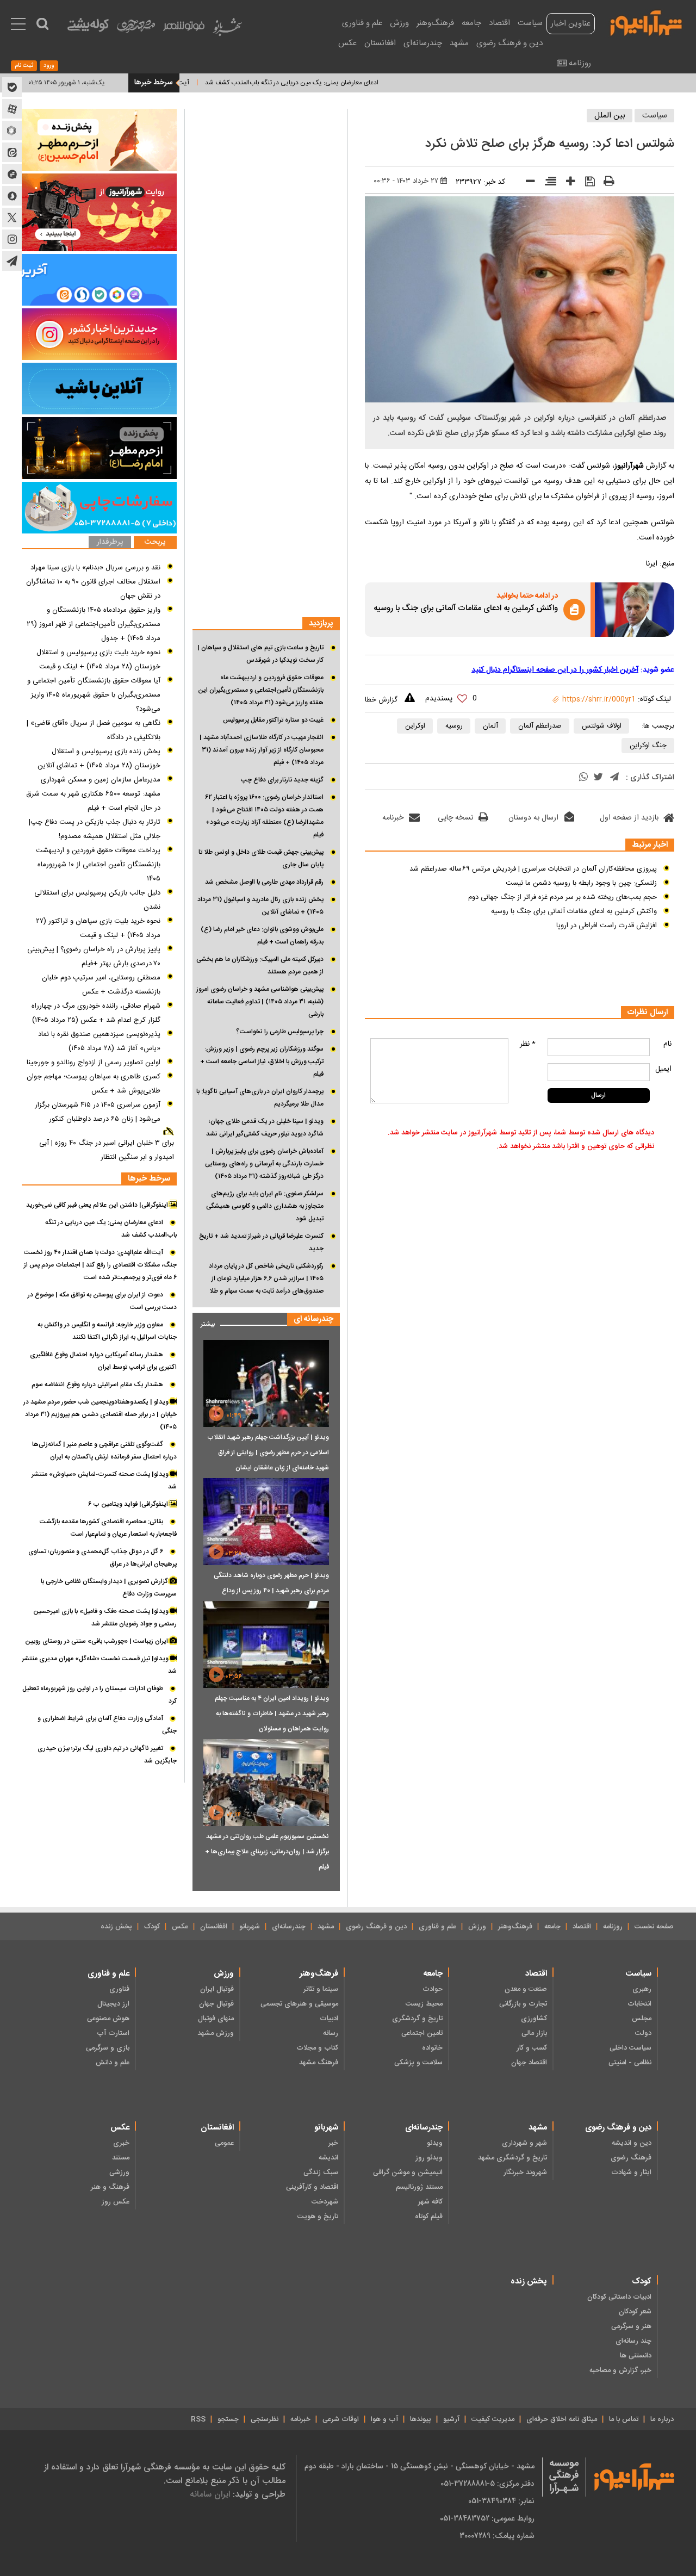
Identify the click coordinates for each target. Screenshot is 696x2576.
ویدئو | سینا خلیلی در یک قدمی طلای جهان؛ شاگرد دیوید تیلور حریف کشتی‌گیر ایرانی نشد (265, 1128)
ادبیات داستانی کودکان (619, 2297)
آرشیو (451, 2419)
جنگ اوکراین (648, 746)
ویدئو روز (429, 2158)
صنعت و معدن (526, 1989)
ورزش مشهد (216, 2033)
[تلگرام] (614, 778)
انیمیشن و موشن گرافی (408, 2172)
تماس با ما (624, 2419)
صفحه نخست (654, 1927)
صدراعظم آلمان (540, 726)
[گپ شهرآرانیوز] (12, 174)
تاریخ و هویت (318, 2217)
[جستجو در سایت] (42, 24)
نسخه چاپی (455, 818)
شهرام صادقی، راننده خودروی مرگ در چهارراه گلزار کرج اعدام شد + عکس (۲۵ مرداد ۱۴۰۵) (96, 1013)
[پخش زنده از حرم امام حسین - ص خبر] (99, 140)
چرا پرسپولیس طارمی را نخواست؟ (280, 1032)
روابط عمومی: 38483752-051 (487, 2518)
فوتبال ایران (217, 1989)
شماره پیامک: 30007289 (497, 2536)
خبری (121, 2143)
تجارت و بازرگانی (523, 2004)
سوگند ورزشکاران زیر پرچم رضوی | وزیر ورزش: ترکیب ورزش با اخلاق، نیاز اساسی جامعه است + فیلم (262, 1062)
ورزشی (119, 2172)
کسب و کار (532, 2048)
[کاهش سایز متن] (527, 184)
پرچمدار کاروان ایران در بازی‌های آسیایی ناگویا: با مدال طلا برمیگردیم (260, 1098)
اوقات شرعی (341, 2419)
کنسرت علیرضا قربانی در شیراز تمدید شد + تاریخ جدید (261, 1242)
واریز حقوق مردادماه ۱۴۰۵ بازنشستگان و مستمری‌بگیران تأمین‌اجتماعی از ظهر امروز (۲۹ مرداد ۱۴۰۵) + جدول (94, 624)
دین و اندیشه (632, 2143)
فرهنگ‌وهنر (435, 23)
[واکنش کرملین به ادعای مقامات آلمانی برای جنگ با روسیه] (635, 610)
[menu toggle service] (18, 25)
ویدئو (435, 2143)
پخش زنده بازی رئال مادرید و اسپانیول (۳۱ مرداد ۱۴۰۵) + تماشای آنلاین (260, 906)
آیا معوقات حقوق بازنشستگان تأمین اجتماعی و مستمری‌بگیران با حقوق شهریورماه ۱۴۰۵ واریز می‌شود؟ (94, 695)
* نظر (528, 1044)
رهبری (642, 1989)
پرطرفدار (110, 542)
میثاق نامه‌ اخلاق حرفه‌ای (562, 2419)
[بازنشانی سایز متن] (547, 183)
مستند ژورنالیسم (419, 2187)
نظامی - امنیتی (630, 2063)
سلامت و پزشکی (418, 2063)
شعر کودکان (635, 2312)
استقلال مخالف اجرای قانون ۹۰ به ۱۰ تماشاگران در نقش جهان (93, 589)
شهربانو (250, 1927)
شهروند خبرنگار (525, 2172)
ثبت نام (24, 66)
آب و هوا (384, 2419)
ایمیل (663, 1069)
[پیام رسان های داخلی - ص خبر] (99, 280)
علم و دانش (113, 2063)
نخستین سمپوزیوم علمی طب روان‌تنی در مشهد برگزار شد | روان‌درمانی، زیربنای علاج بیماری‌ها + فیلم (267, 1852)
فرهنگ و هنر (110, 2187)
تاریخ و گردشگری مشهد (512, 2158)
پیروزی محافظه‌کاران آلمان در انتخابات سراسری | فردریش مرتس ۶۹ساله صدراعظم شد (533, 869)
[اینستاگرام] (99, 334)
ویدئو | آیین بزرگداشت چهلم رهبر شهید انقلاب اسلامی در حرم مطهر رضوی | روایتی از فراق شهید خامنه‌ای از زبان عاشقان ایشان (268, 1453)
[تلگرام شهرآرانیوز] (12, 261)
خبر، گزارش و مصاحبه (620, 2370)
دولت (643, 2033)
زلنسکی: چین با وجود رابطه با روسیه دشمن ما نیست (581, 883)
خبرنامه (393, 818)
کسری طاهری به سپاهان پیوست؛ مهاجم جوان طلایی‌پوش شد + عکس (94, 1084)
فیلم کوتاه (429, 2217)
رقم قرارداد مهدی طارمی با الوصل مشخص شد (264, 882)
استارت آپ (113, 2033)
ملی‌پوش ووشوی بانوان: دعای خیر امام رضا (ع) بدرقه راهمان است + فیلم (262, 936)
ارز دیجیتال (113, 2004)
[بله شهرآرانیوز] (12, 87)
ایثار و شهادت (631, 2172)
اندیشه (328, 2158)
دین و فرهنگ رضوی (509, 43)
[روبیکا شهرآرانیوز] (12, 131)
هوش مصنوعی (108, 2019)
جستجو (228, 2419)
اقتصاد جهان (529, 2063)
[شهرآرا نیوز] (647, 22)
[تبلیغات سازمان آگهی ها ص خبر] (99, 508)
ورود (49, 66)
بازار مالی (534, 2033)
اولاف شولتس (602, 726)
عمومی (224, 2143)
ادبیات (329, 2019)
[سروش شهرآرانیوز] (12, 196)
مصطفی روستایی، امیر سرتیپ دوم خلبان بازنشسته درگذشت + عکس (101, 985)
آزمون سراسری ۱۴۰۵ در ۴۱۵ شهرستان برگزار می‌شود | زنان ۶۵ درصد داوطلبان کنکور (98, 1112)
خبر (333, 2143)
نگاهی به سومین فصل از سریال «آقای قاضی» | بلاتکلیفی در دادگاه (94, 730)
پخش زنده (116, 1927)
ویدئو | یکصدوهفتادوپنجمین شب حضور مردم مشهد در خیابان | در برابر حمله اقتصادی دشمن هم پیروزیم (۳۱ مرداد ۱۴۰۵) (100, 1414)
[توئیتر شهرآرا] (12, 218)
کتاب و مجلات (317, 2048)
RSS (198, 2419)
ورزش (399, 23)
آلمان (490, 726)
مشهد (459, 43)
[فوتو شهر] (184, 29)
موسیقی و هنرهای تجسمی (299, 2004)
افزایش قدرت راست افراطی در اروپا (607, 926)
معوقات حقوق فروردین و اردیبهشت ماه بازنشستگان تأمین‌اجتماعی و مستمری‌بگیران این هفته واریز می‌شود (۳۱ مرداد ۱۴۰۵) (261, 690)
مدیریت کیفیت (493, 2419)
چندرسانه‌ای (423, 43)
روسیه (454, 726)
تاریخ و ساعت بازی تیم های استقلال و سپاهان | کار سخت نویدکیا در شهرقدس (260, 654)
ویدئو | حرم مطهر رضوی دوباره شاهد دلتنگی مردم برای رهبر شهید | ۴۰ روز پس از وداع (271, 1583)
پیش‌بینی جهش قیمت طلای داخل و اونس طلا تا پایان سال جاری (261, 858)
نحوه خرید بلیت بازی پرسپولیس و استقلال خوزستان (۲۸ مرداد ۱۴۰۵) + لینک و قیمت (98, 660)
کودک (152, 1927)
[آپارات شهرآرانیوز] (12, 109)
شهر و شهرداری (524, 2143)
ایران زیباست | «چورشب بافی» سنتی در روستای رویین (97, 1641)
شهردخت (325, 2202)
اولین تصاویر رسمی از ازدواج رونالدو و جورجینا (94, 1063)
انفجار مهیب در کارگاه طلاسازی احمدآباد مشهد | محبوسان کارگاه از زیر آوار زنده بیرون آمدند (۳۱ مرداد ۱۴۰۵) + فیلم (262, 750)
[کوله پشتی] (88, 27)
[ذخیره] (586, 183)
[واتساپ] (583, 778)
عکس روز (116, 2202)
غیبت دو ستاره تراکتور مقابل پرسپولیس (273, 720)
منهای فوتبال (216, 2019)
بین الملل (610, 116)
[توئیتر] (598, 778)
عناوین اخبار (571, 24)
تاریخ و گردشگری (417, 2019)
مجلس (642, 2019)
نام (667, 1044)
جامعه (471, 23)
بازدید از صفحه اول (629, 818)
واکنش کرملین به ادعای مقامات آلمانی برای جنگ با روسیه (466, 609)
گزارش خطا (381, 700)
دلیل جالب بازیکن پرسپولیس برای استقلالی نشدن (97, 900)
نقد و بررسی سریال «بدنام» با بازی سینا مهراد (95, 568)
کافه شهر (430, 2202)
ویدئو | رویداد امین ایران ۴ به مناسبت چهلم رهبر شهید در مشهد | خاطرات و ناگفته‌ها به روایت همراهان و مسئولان (272, 1714)
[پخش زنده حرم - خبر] (99, 448)
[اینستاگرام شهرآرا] (12, 239)
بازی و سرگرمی (108, 2048)
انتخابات (639, 2004)
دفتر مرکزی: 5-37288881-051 (487, 2484)
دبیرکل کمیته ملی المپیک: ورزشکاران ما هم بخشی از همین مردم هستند (260, 966)
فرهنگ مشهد (319, 2063)
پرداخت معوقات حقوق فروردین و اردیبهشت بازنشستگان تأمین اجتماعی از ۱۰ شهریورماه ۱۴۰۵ (98, 865)
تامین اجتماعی (422, 2033)
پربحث (155, 542)
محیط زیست (424, 2004)
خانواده (432, 2048)
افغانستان (380, 43)
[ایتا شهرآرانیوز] (12, 152)
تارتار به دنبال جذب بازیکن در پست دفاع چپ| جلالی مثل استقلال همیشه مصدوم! (95, 829)
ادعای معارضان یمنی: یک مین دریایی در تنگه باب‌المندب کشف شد (336, 83)
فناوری (119, 1989)
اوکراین (415, 726)
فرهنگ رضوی (631, 2158)
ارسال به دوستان (533, 818)
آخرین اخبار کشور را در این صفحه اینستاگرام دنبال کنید (555, 670)
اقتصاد (499, 23)
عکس (347, 43)
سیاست (530, 23)
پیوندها (421, 2419)
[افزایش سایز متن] (567, 184)
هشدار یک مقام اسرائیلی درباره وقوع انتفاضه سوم (97, 1385)
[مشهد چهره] (136, 30)
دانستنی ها (636, 2356)
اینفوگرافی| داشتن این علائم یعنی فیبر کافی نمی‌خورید (98, 1205)
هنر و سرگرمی (631, 2326)
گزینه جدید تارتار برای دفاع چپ (282, 780)
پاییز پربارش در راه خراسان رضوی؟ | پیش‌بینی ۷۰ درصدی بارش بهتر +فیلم (94, 957)
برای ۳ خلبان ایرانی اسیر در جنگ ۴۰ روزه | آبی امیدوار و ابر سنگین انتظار (107, 1150)
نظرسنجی (265, 2419)
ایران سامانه (210, 2494)
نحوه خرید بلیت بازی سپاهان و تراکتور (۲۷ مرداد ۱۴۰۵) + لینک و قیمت (98, 928)
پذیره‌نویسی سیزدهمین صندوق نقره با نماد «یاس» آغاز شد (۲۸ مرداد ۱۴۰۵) (99, 1041)
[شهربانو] (227, 30)
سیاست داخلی (630, 2048)
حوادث (433, 1989)
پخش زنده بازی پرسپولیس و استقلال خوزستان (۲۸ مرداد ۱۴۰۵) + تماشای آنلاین (99, 759)
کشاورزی (534, 2019)
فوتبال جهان (216, 2004)
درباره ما (662, 2419)
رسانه (331, 2033)
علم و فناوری (362, 23)
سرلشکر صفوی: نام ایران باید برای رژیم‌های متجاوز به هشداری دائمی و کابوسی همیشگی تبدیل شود (265, 1206)
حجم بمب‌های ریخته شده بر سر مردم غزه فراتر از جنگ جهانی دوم (563, 897)
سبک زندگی (321, 2172)
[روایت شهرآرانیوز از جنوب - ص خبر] (99, 212)
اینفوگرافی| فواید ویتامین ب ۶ (129, 1504)
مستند (121, 2158)
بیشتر (204, 1322)
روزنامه (580, 63)
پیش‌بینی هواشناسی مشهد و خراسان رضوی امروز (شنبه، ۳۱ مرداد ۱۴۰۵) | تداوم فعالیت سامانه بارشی (260, 1002)
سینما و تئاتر (321, 1989)
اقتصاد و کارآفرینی (312, 2187)
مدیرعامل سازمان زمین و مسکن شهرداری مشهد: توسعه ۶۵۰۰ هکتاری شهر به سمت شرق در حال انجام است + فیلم (93, 794)
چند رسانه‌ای (633, 2341)
